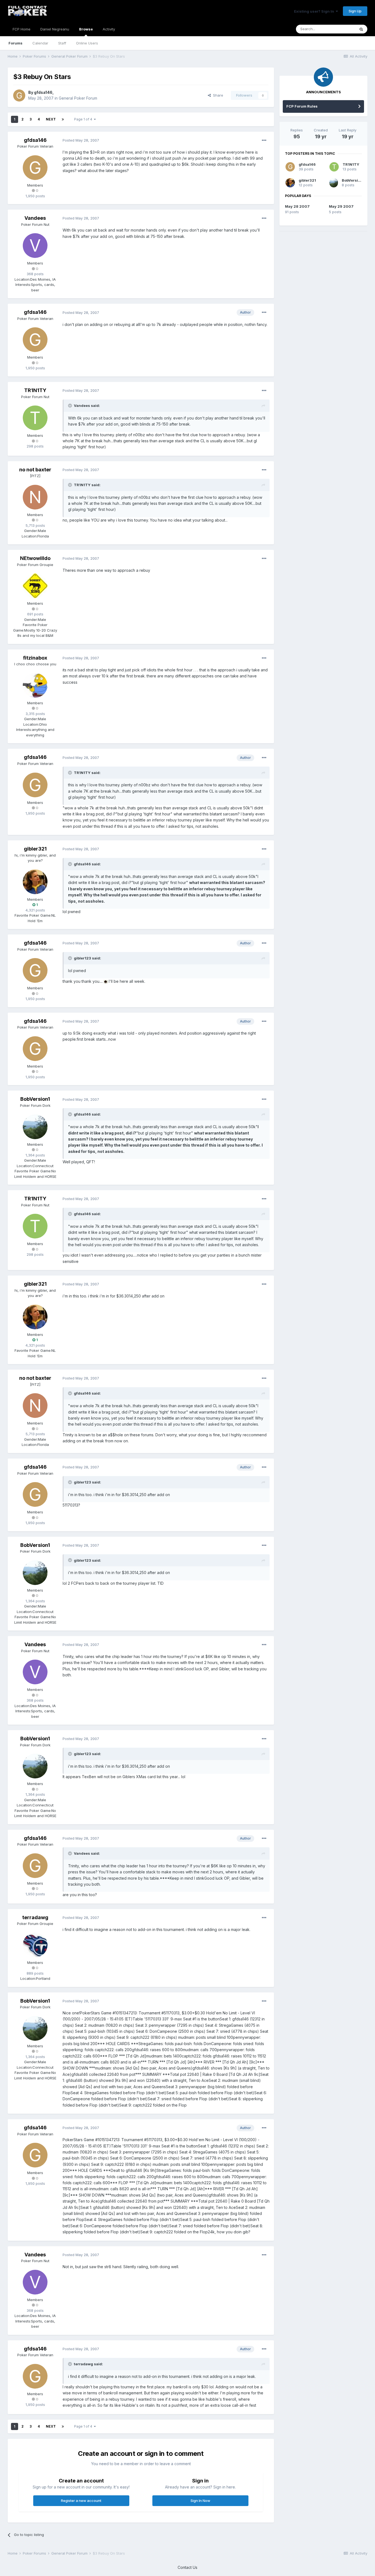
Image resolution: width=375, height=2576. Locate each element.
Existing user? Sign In (315, 11)
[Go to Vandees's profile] (35, 246)
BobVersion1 (35, 1099)
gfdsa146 (43, 92)
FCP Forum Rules (302, 106)
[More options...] (264, 140)
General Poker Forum (78, 98)
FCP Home (22, 29)
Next (51, 119)
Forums (16, 43)
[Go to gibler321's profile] (35, 882)
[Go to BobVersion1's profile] (35, 1127)
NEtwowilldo (35, 558)
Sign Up (355, 11)
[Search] (361, 29)
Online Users (87, 43)
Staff (62, 43)
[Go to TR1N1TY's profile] (35, 418)
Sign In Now (200, 2501)
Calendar (40, 43)
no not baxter (35, 470)
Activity (109, 29)
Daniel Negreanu (55, 29)
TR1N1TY (35, 390)
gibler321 (35, 849)
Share (217, 95)
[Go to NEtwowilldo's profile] (35, 586)
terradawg (35, 1917)
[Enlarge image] (106, 981)
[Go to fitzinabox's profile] (35, 685)
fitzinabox (35, 658)
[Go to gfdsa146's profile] (19, 95)
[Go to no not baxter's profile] (35, 497)
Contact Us (187, 2567)
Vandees (35, 218)
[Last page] (63, 119)
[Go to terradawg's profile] (35, 1945)
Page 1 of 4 (84, 119)
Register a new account (81, 2501)
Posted (81, 140)
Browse (86, 29)
